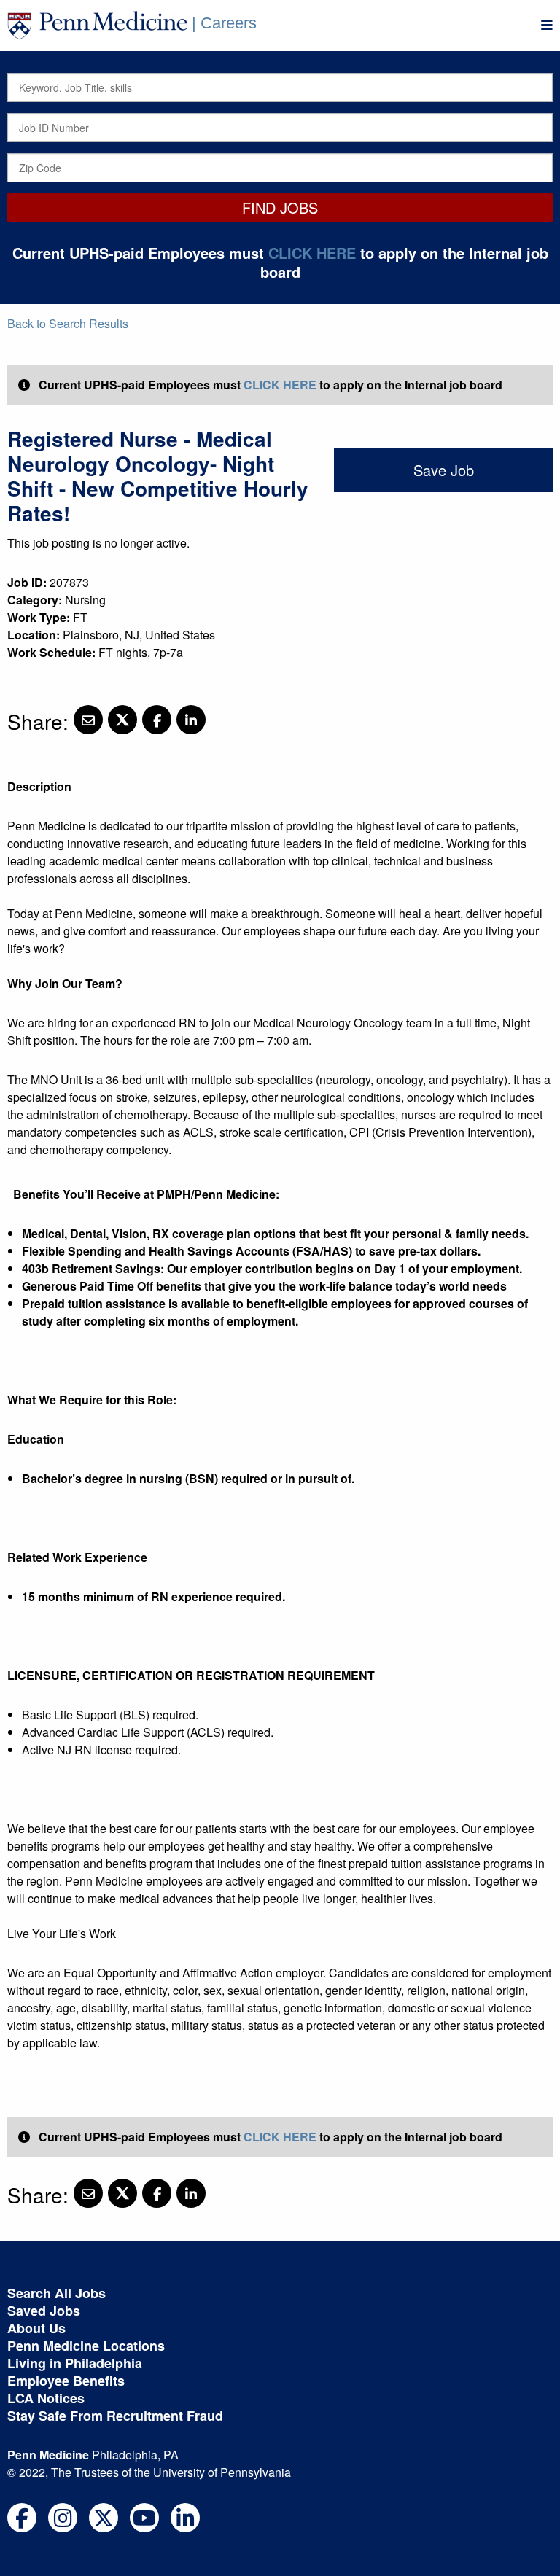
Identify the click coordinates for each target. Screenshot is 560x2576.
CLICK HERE (312, 253)
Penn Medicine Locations (86, 2346)
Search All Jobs (57, 2293)
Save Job (444, 470)
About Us (36, 2328)
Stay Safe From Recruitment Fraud (115, 2416)
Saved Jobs (44, 2311)
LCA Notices (46, 2398)
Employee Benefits (66, 2381)
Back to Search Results (68, 323)
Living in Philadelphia (75, 2363)
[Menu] (547, 25)
